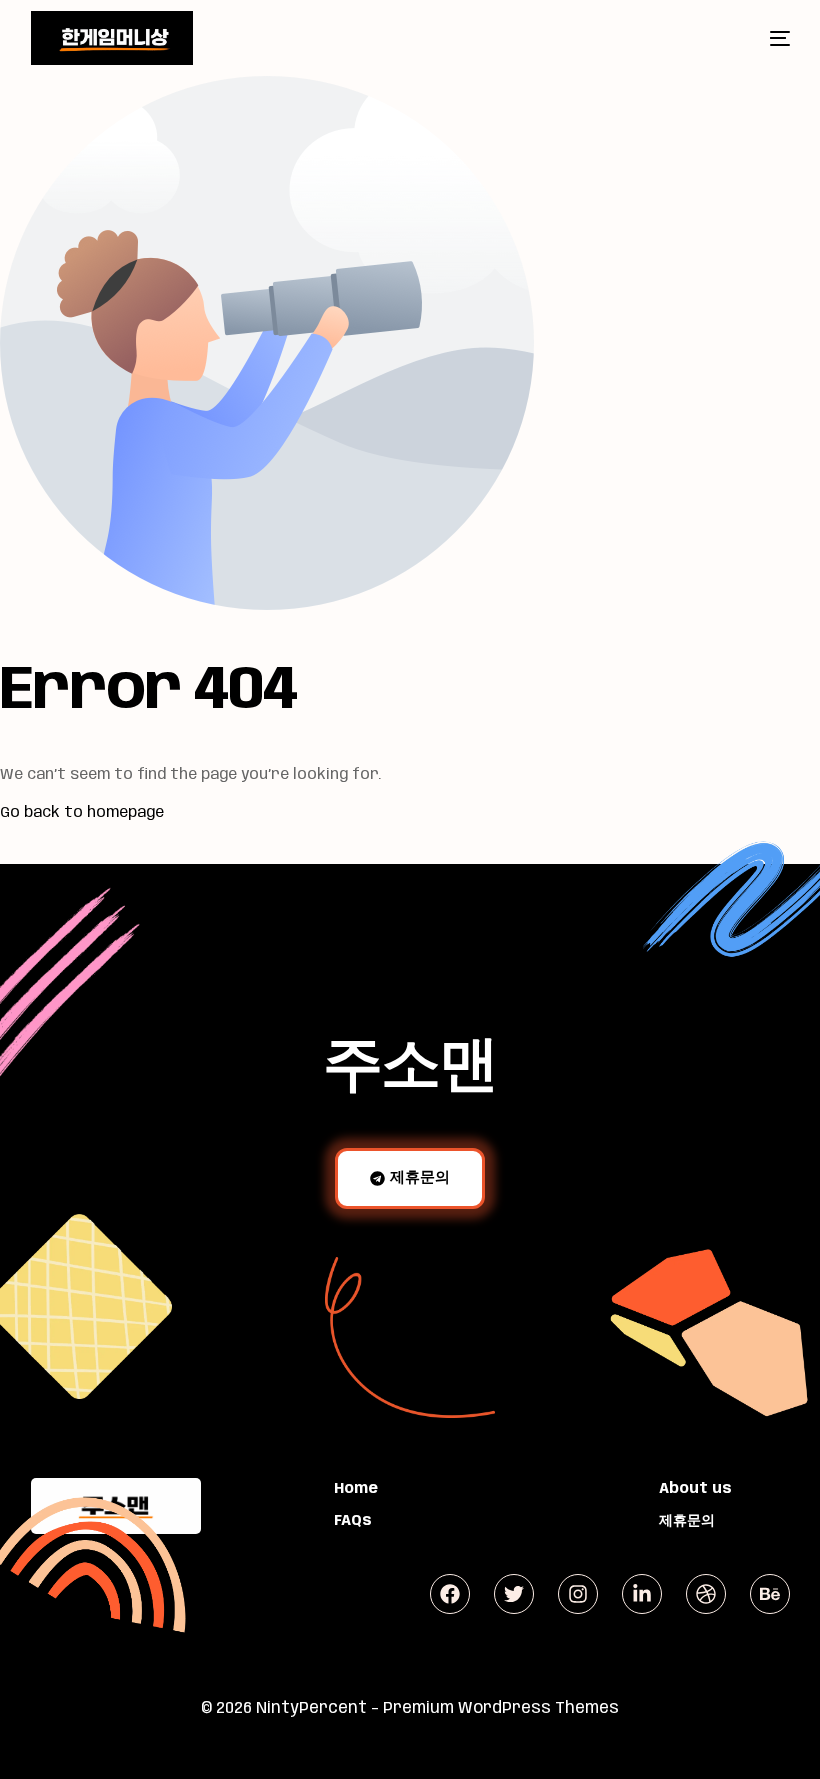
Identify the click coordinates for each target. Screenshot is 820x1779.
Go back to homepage (82, 813)
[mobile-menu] (763, 38)
